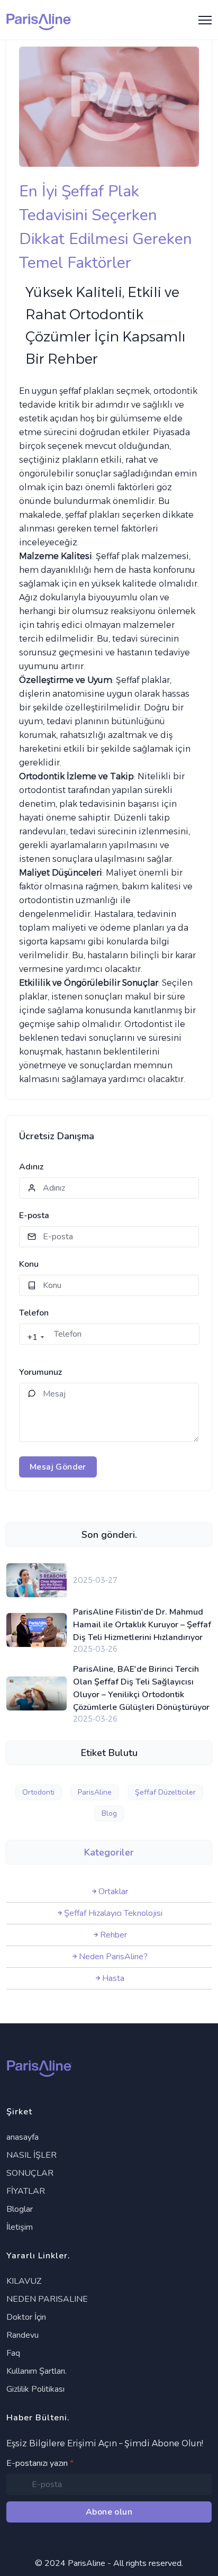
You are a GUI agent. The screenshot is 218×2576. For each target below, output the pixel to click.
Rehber (113, 1935)
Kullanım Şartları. (37, 2371)
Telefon (34, 1313)
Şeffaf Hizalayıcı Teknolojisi (113, 1913)
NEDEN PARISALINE (47, 2299)
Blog (109, 1813)
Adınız (31, 1167)
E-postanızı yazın (40, 2463)
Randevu (22, 2335)
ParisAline (95, 1792)
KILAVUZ (24, 2281)
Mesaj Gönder (58, 1467)
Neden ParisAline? (113, 1957)
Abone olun (109, 2512)
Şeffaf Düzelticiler (165, 1792)
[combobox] (33, 1337)
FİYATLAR (26, 2191)
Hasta (113, 1978)
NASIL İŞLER (31, 2155)
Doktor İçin (26, 2317)
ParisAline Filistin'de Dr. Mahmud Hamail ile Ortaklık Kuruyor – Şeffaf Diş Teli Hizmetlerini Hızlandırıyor (142, 1625)
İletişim (20, 2227)
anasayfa (22, 2137)
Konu (29, 1264)
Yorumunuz (40, 1372)
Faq (13, 2353)
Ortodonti (38, 1792)
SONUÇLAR (30, 2173)
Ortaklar (113, 1892)
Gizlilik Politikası (35, 2389)
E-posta (34, 1215)
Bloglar (20, 2209)
